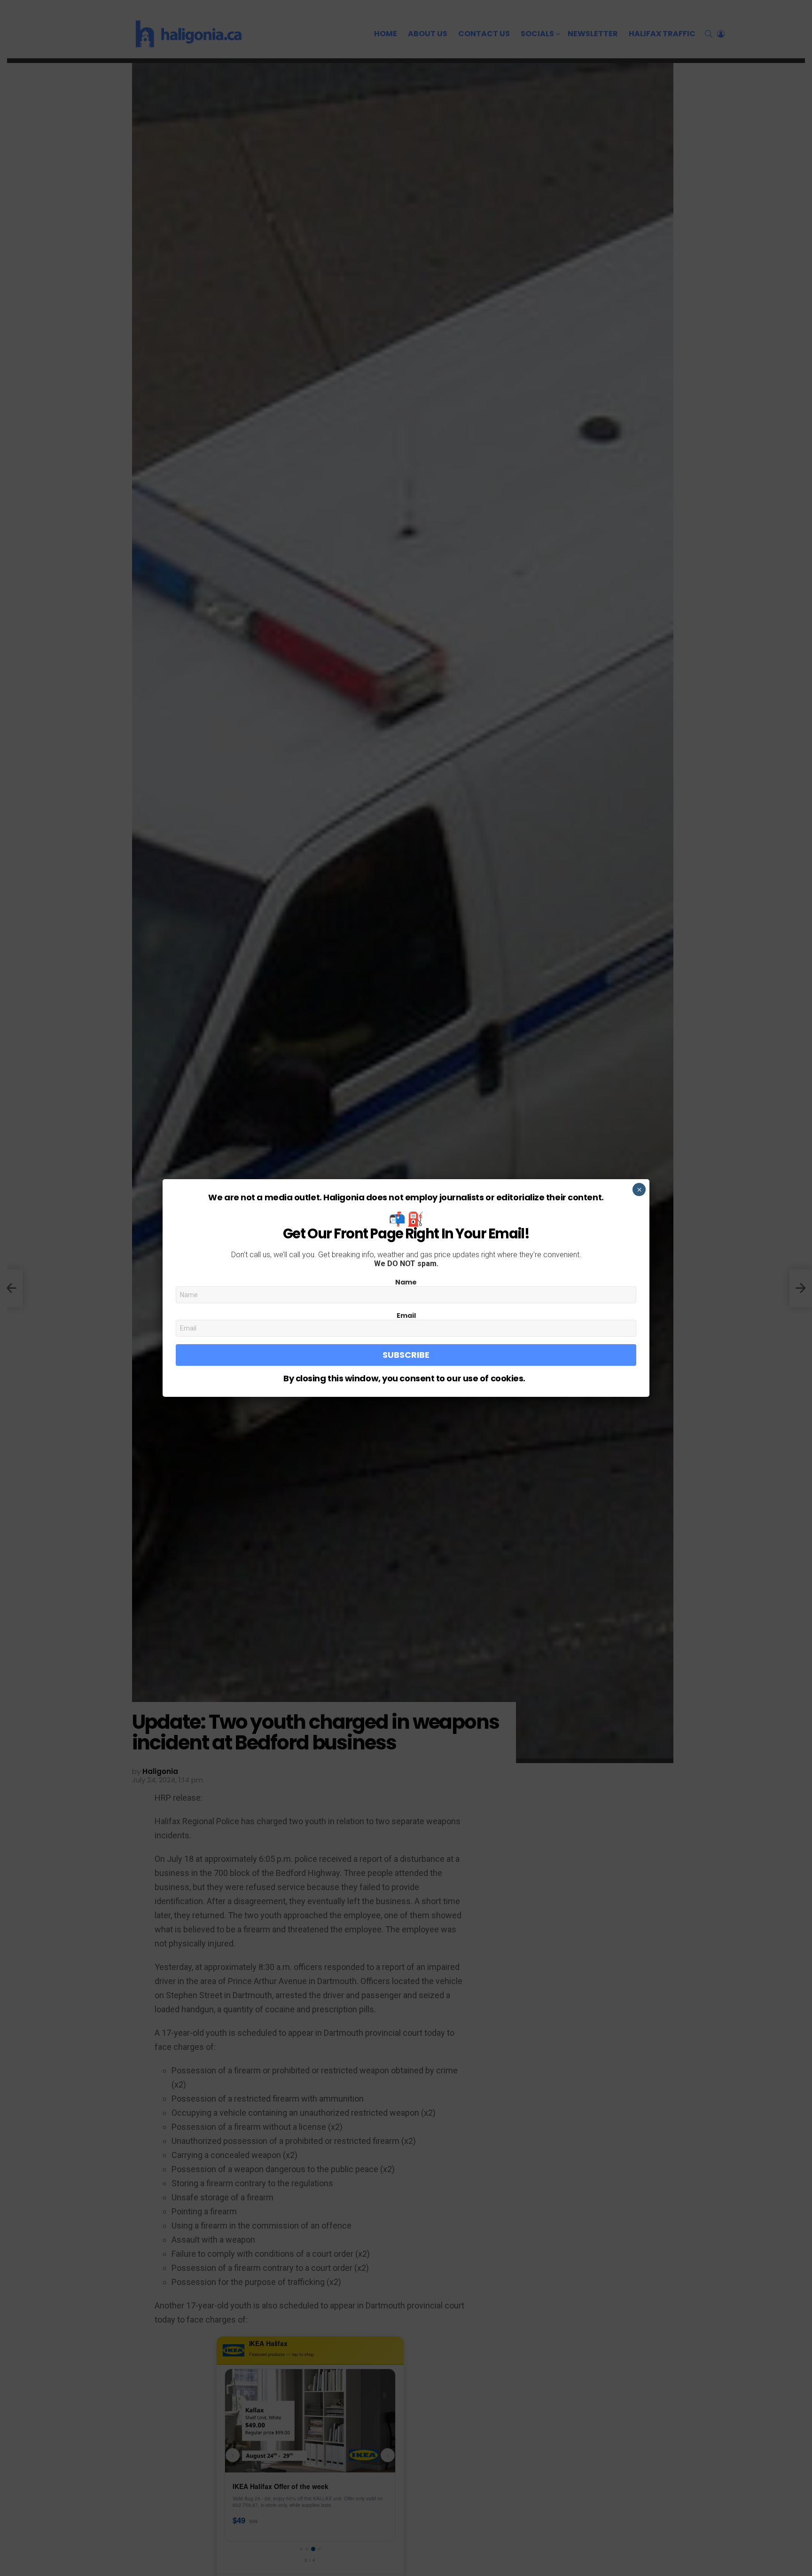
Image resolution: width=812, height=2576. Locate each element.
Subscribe (406, 1355)
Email (406, 1316)
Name (406, 1282)
